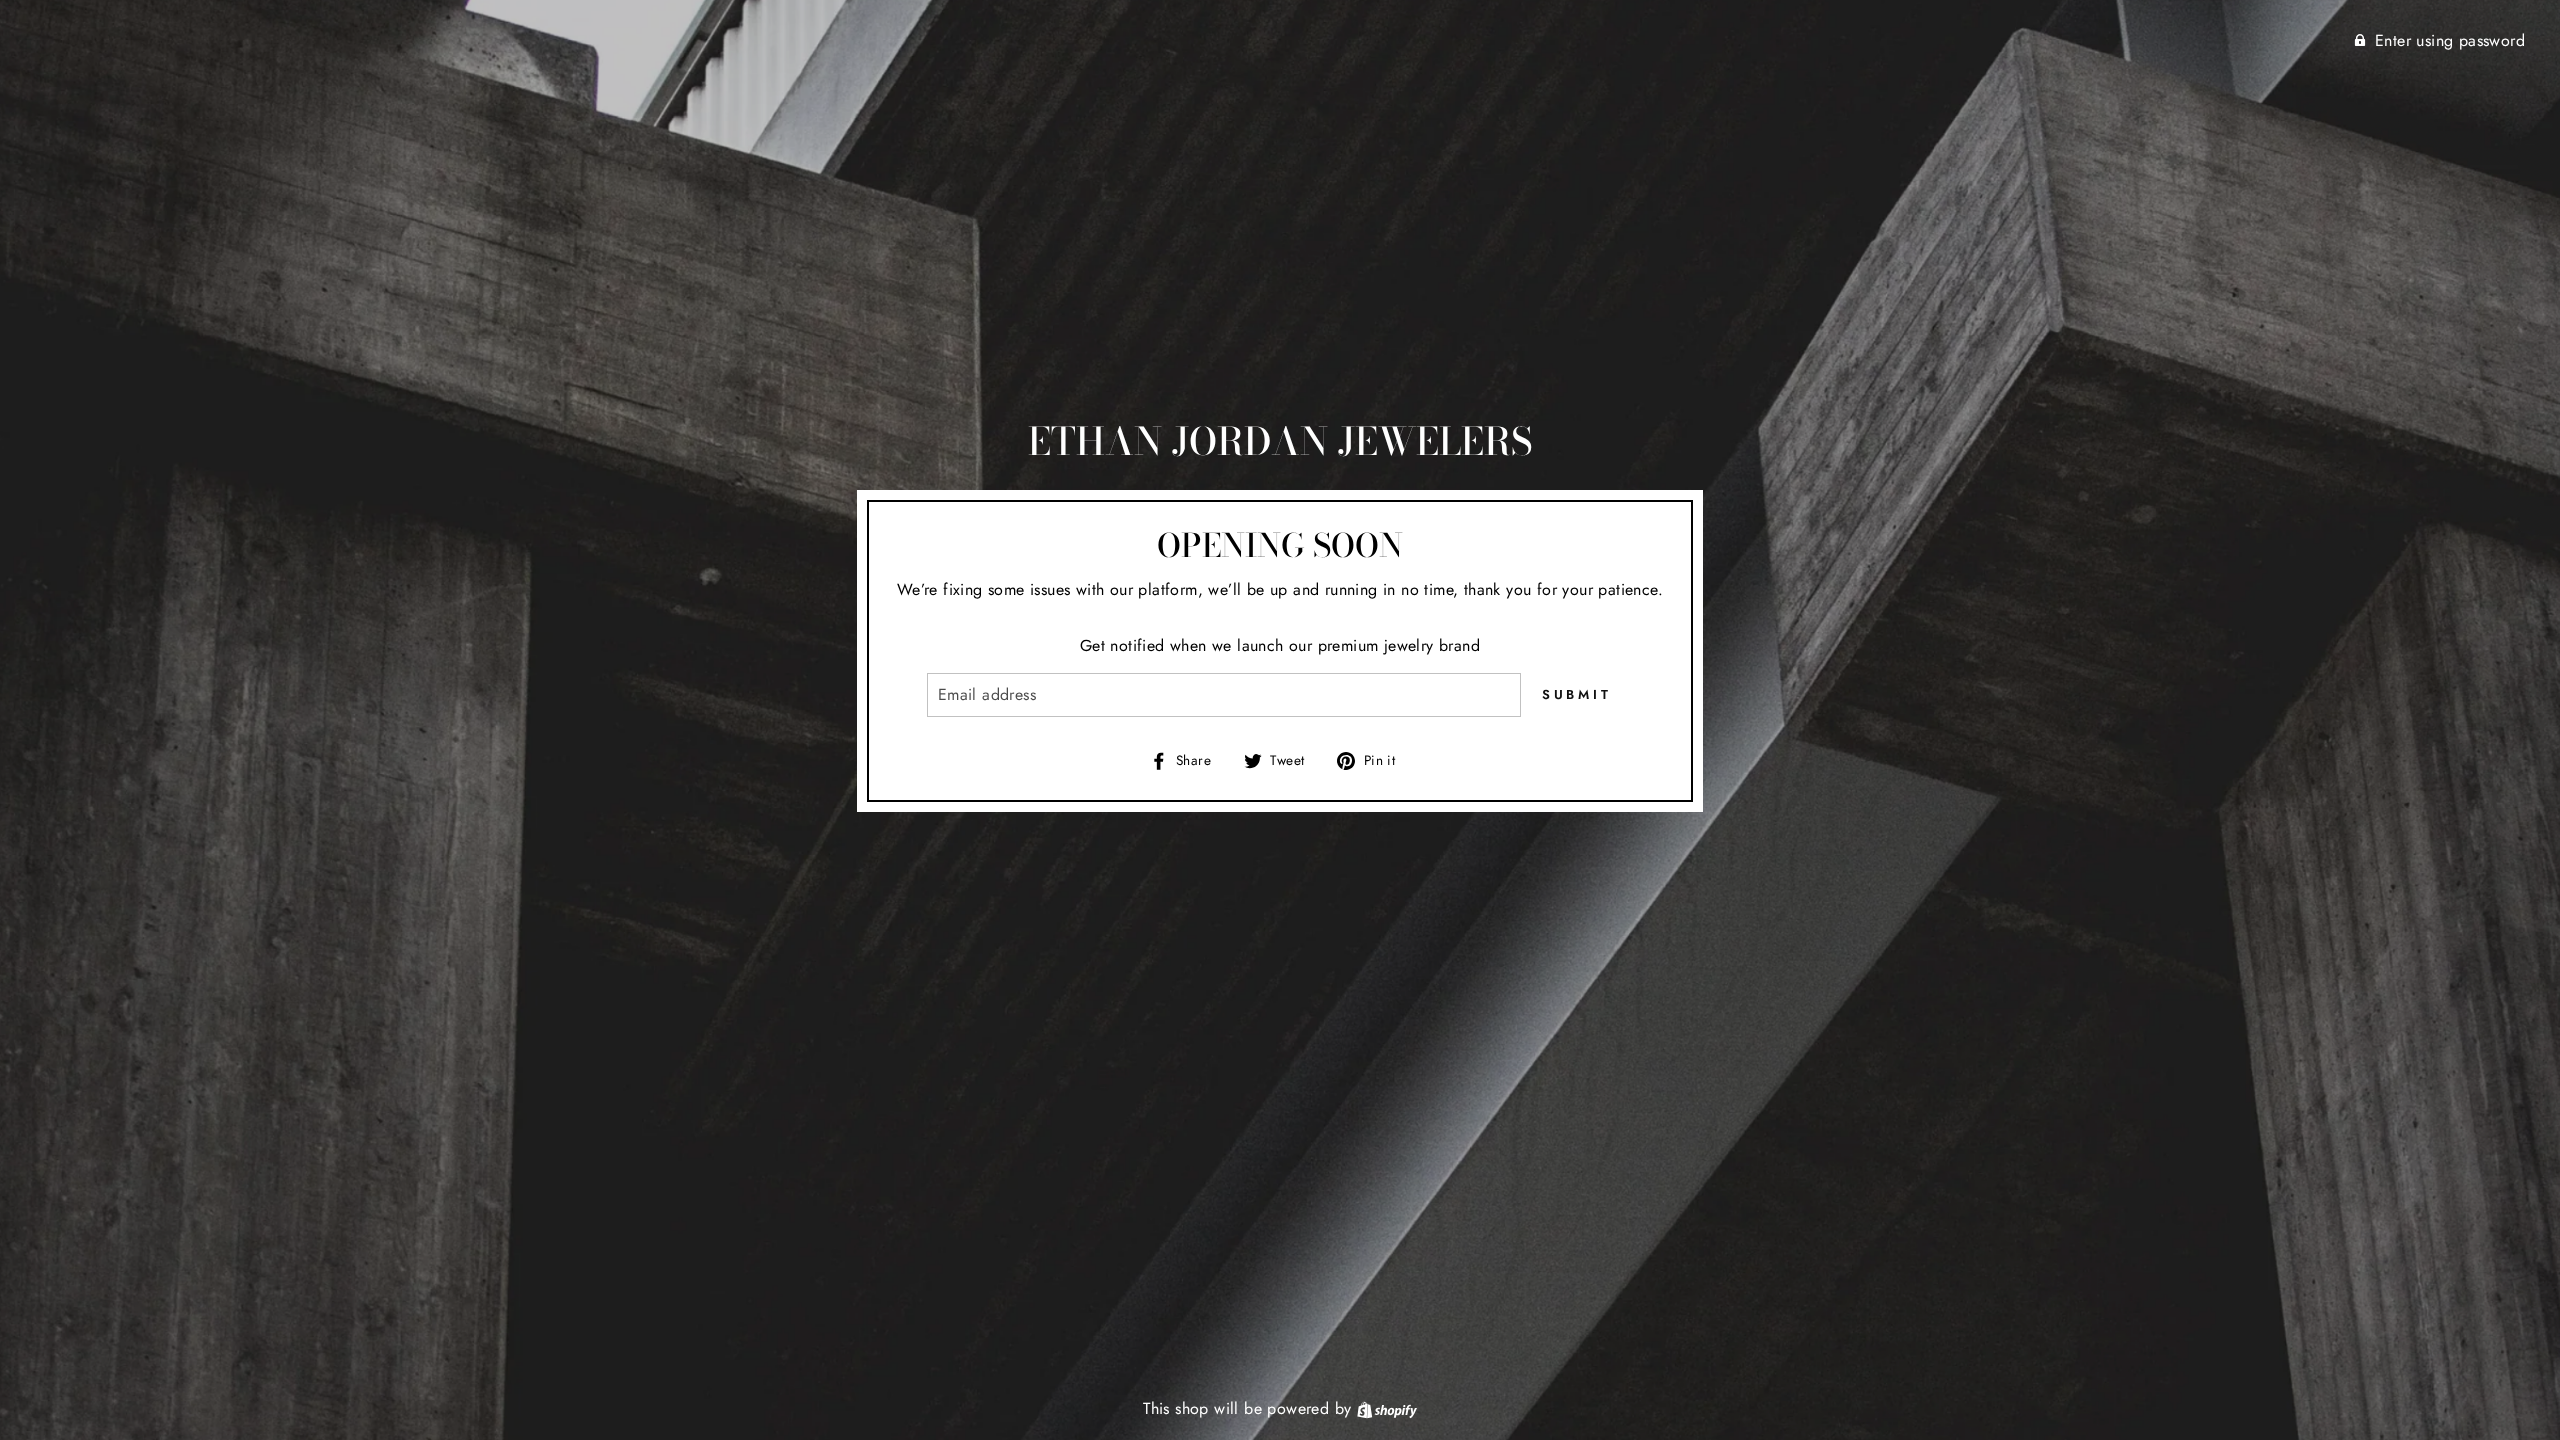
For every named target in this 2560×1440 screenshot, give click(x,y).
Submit (1577, 694)
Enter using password (2450, 40)
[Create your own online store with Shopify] (1387, 1408)
